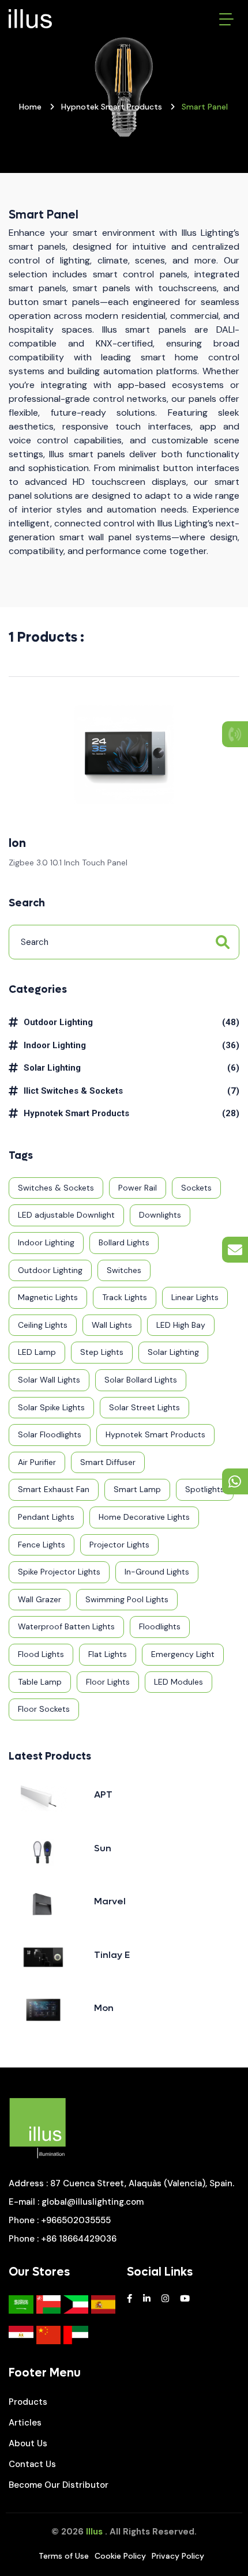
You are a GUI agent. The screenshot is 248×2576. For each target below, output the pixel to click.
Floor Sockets (44, 1709)
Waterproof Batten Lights (66, 1626)
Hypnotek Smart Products (112, 107)
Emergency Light (183, 1654)
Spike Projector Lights (59, 1572)
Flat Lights (108, 1654)
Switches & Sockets (56, 1188)
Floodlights (160, 1626)
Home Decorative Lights (144, 1517)
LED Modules (179, 1682)
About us (28, 2443)
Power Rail (138, 1188)
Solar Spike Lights (51, 1407)
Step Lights (102, 1352)
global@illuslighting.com (93, 2202)
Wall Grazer (40, 1599)
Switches (124, 1270)
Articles (25, 2423)
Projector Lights (119, 1545)
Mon (104, 2008)
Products (28, 2402)
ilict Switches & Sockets (73, 1091)
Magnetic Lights (48, 1297)
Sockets (196, 1188)
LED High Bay (181, 1325)
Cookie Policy (120, 2556)
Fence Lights (42, 1545)
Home (30, 107)
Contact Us (32, 2464)
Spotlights (205, 1489)
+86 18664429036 (79, 2239)
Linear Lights (195, 1297)
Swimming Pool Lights (127, 1599)
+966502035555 (76, 2220)
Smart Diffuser (108, 1462)
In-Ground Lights (157, 1572)
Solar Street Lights (144, 1407)
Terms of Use (64, 2556)
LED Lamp (37, 1352)
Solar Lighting (52, 1068)
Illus (94, 2532)
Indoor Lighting (55, 1045)
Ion (17, 843)
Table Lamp (40, 1682)
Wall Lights (112, 1325)
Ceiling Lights (43, 1325)
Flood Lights (41, 1654)
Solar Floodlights (50, 1434)
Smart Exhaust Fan (54, 1489)
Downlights (160, 1215)
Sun (103, 1848)
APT (103, 1794)
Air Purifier (37, 1462)
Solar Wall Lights (49, 1380)
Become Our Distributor (59, 2485)
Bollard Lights (124, 1242)
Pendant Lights (46, 1517)
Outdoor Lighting (58, 1022)
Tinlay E (112, 1955)
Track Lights (125, 1297)
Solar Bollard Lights (141, 1380)
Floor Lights (108, 1682)
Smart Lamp (137, 1489)
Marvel (110, 1901)
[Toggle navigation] (226, 19)
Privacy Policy (178, 2556)
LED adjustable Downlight (66, 1215)
